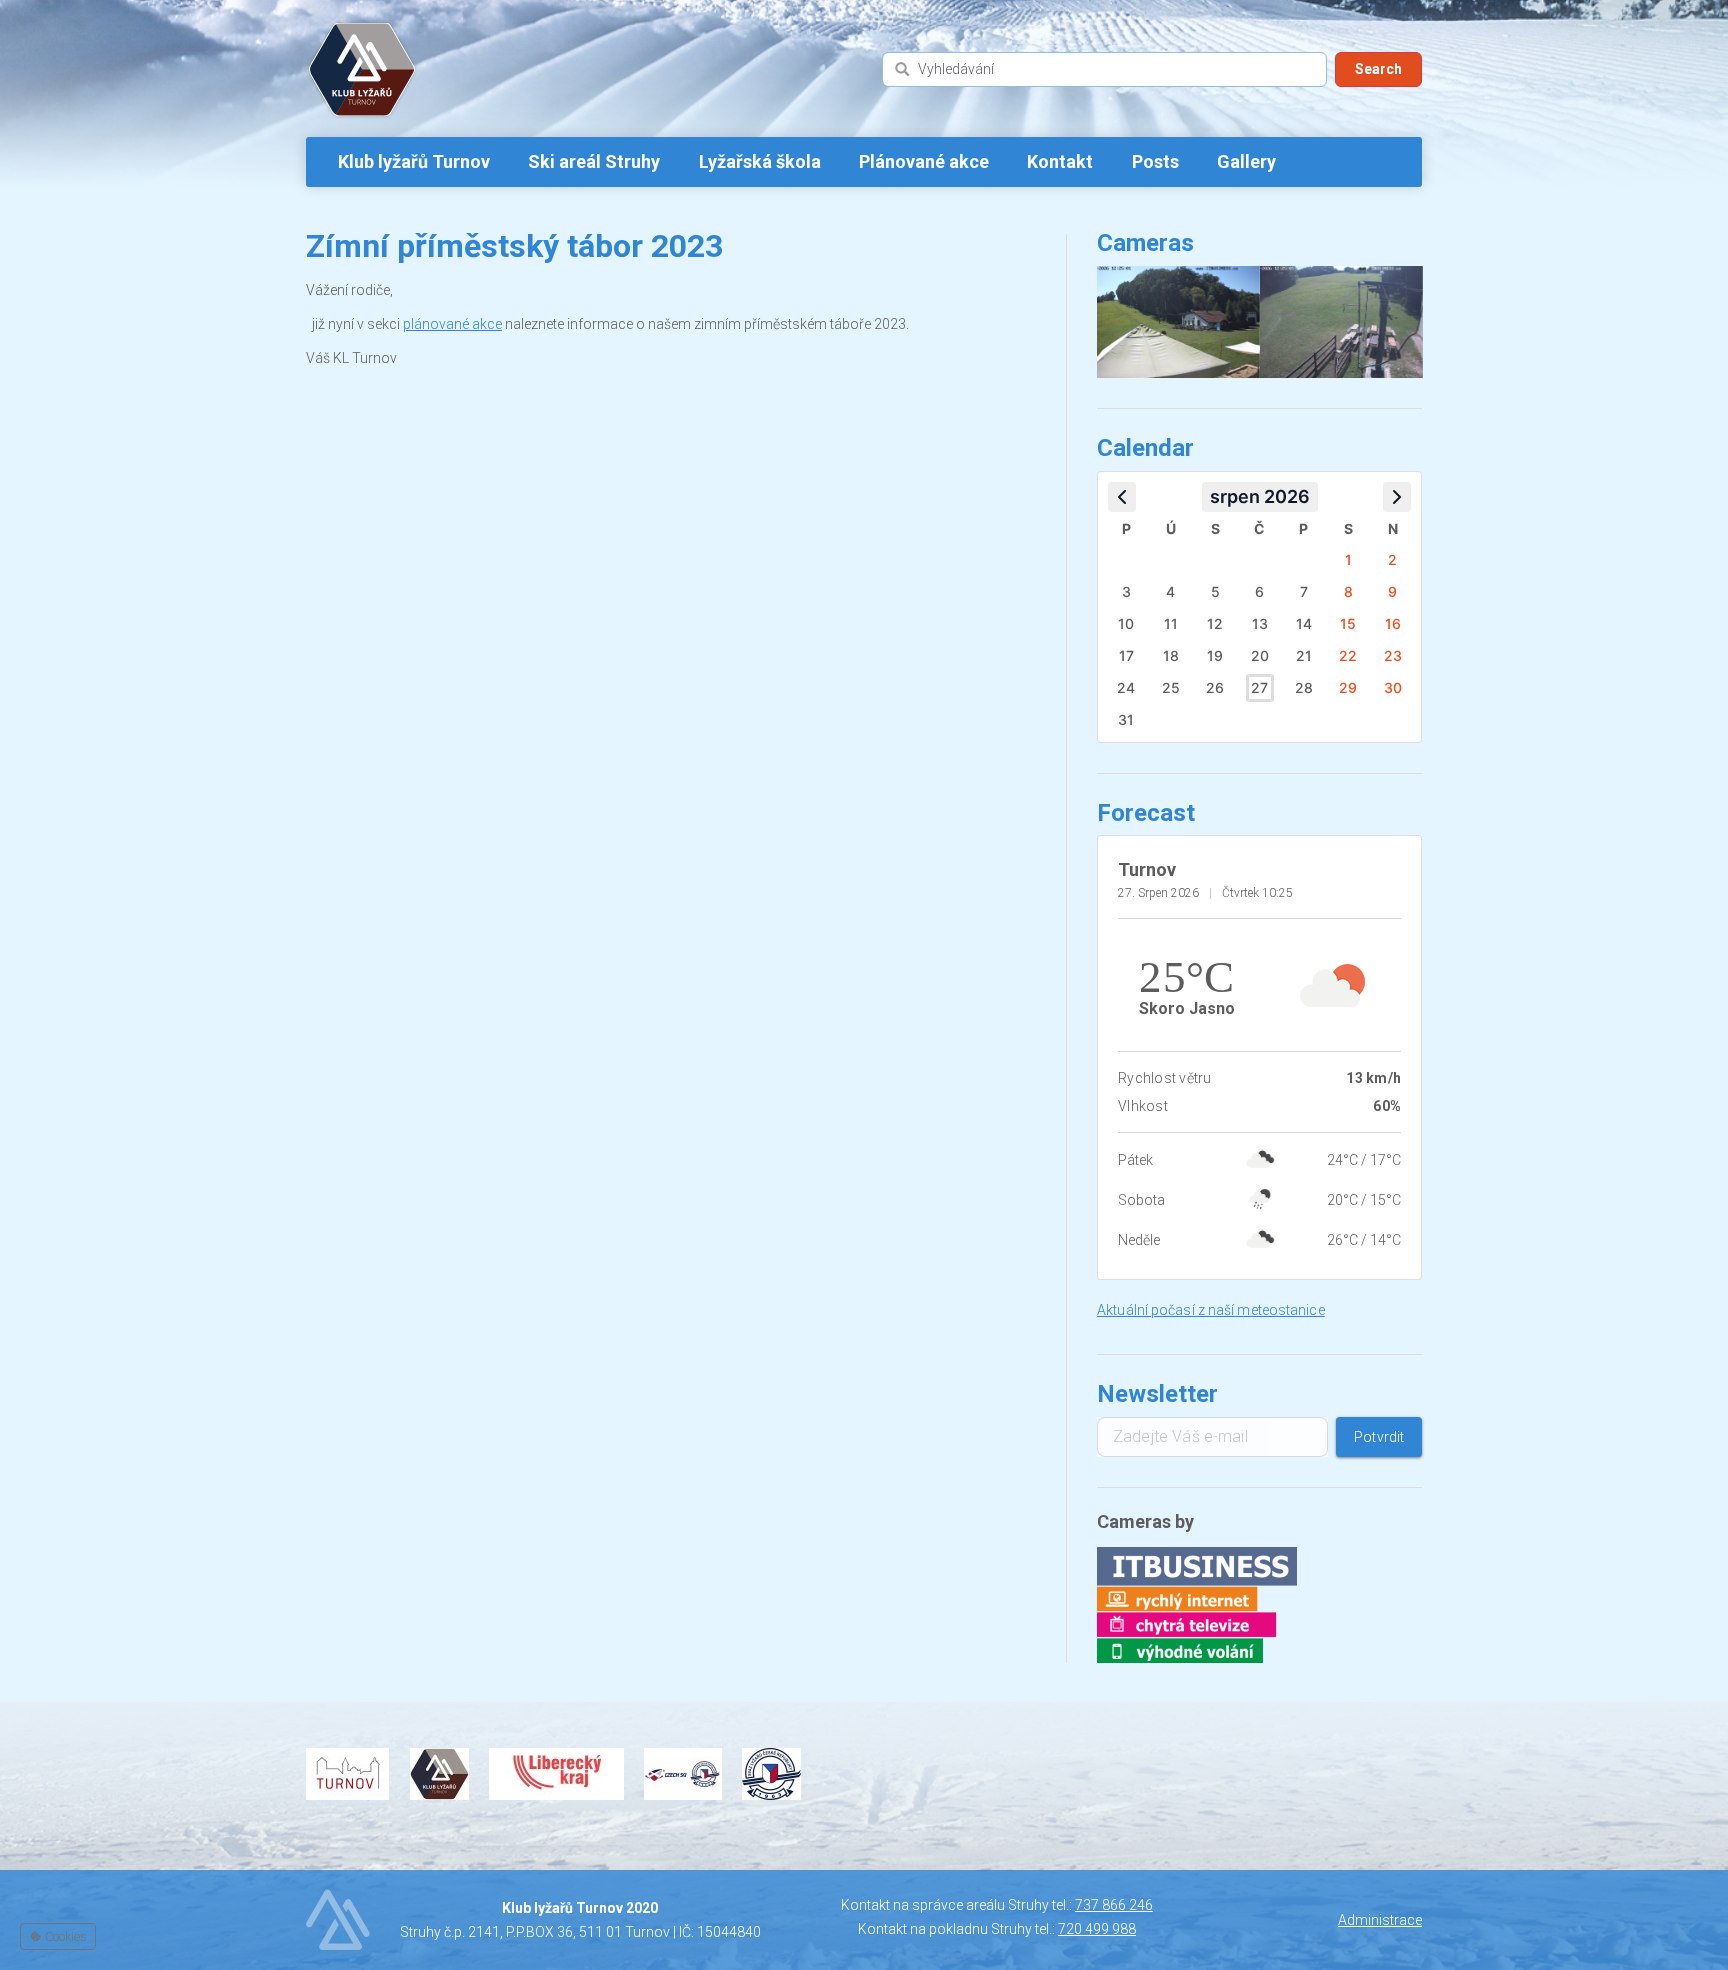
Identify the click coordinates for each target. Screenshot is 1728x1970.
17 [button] (1126, 655)
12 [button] (1215, 623)
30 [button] (1393, 687)
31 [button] (1126, 719)
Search (1378, 69)
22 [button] (1348, 655)
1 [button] (1348, 559)
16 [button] (1393, 623)
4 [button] (1170, 591)
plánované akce (452, 324)
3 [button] (1126, 591)
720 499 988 (1097, 1929)
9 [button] (1392, 591)
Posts (1155, 161)
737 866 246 (1114, 1905)
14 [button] (1304, 623)
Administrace (1380, 1920)
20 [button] (1260, 655)
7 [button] (1304, 591)
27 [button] (1259, 687)
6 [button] (1259, 591)
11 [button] (1171, 623)
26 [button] (1215, 687)
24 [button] (1126, 687)
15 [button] (1348, 623)
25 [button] (1171, 687)
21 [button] (1304, 655)
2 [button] (1392, 559)
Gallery (1246, 161)
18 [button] (1171, 655)
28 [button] (1304, 687)
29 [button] (1348, 687)
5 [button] (1215, 591)
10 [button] (1126, 623)
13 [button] (1260, 623)
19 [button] (1215, 655)
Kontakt (1060, 161)
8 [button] (1348, 591)
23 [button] (1393, 655)
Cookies (64, 1936)
